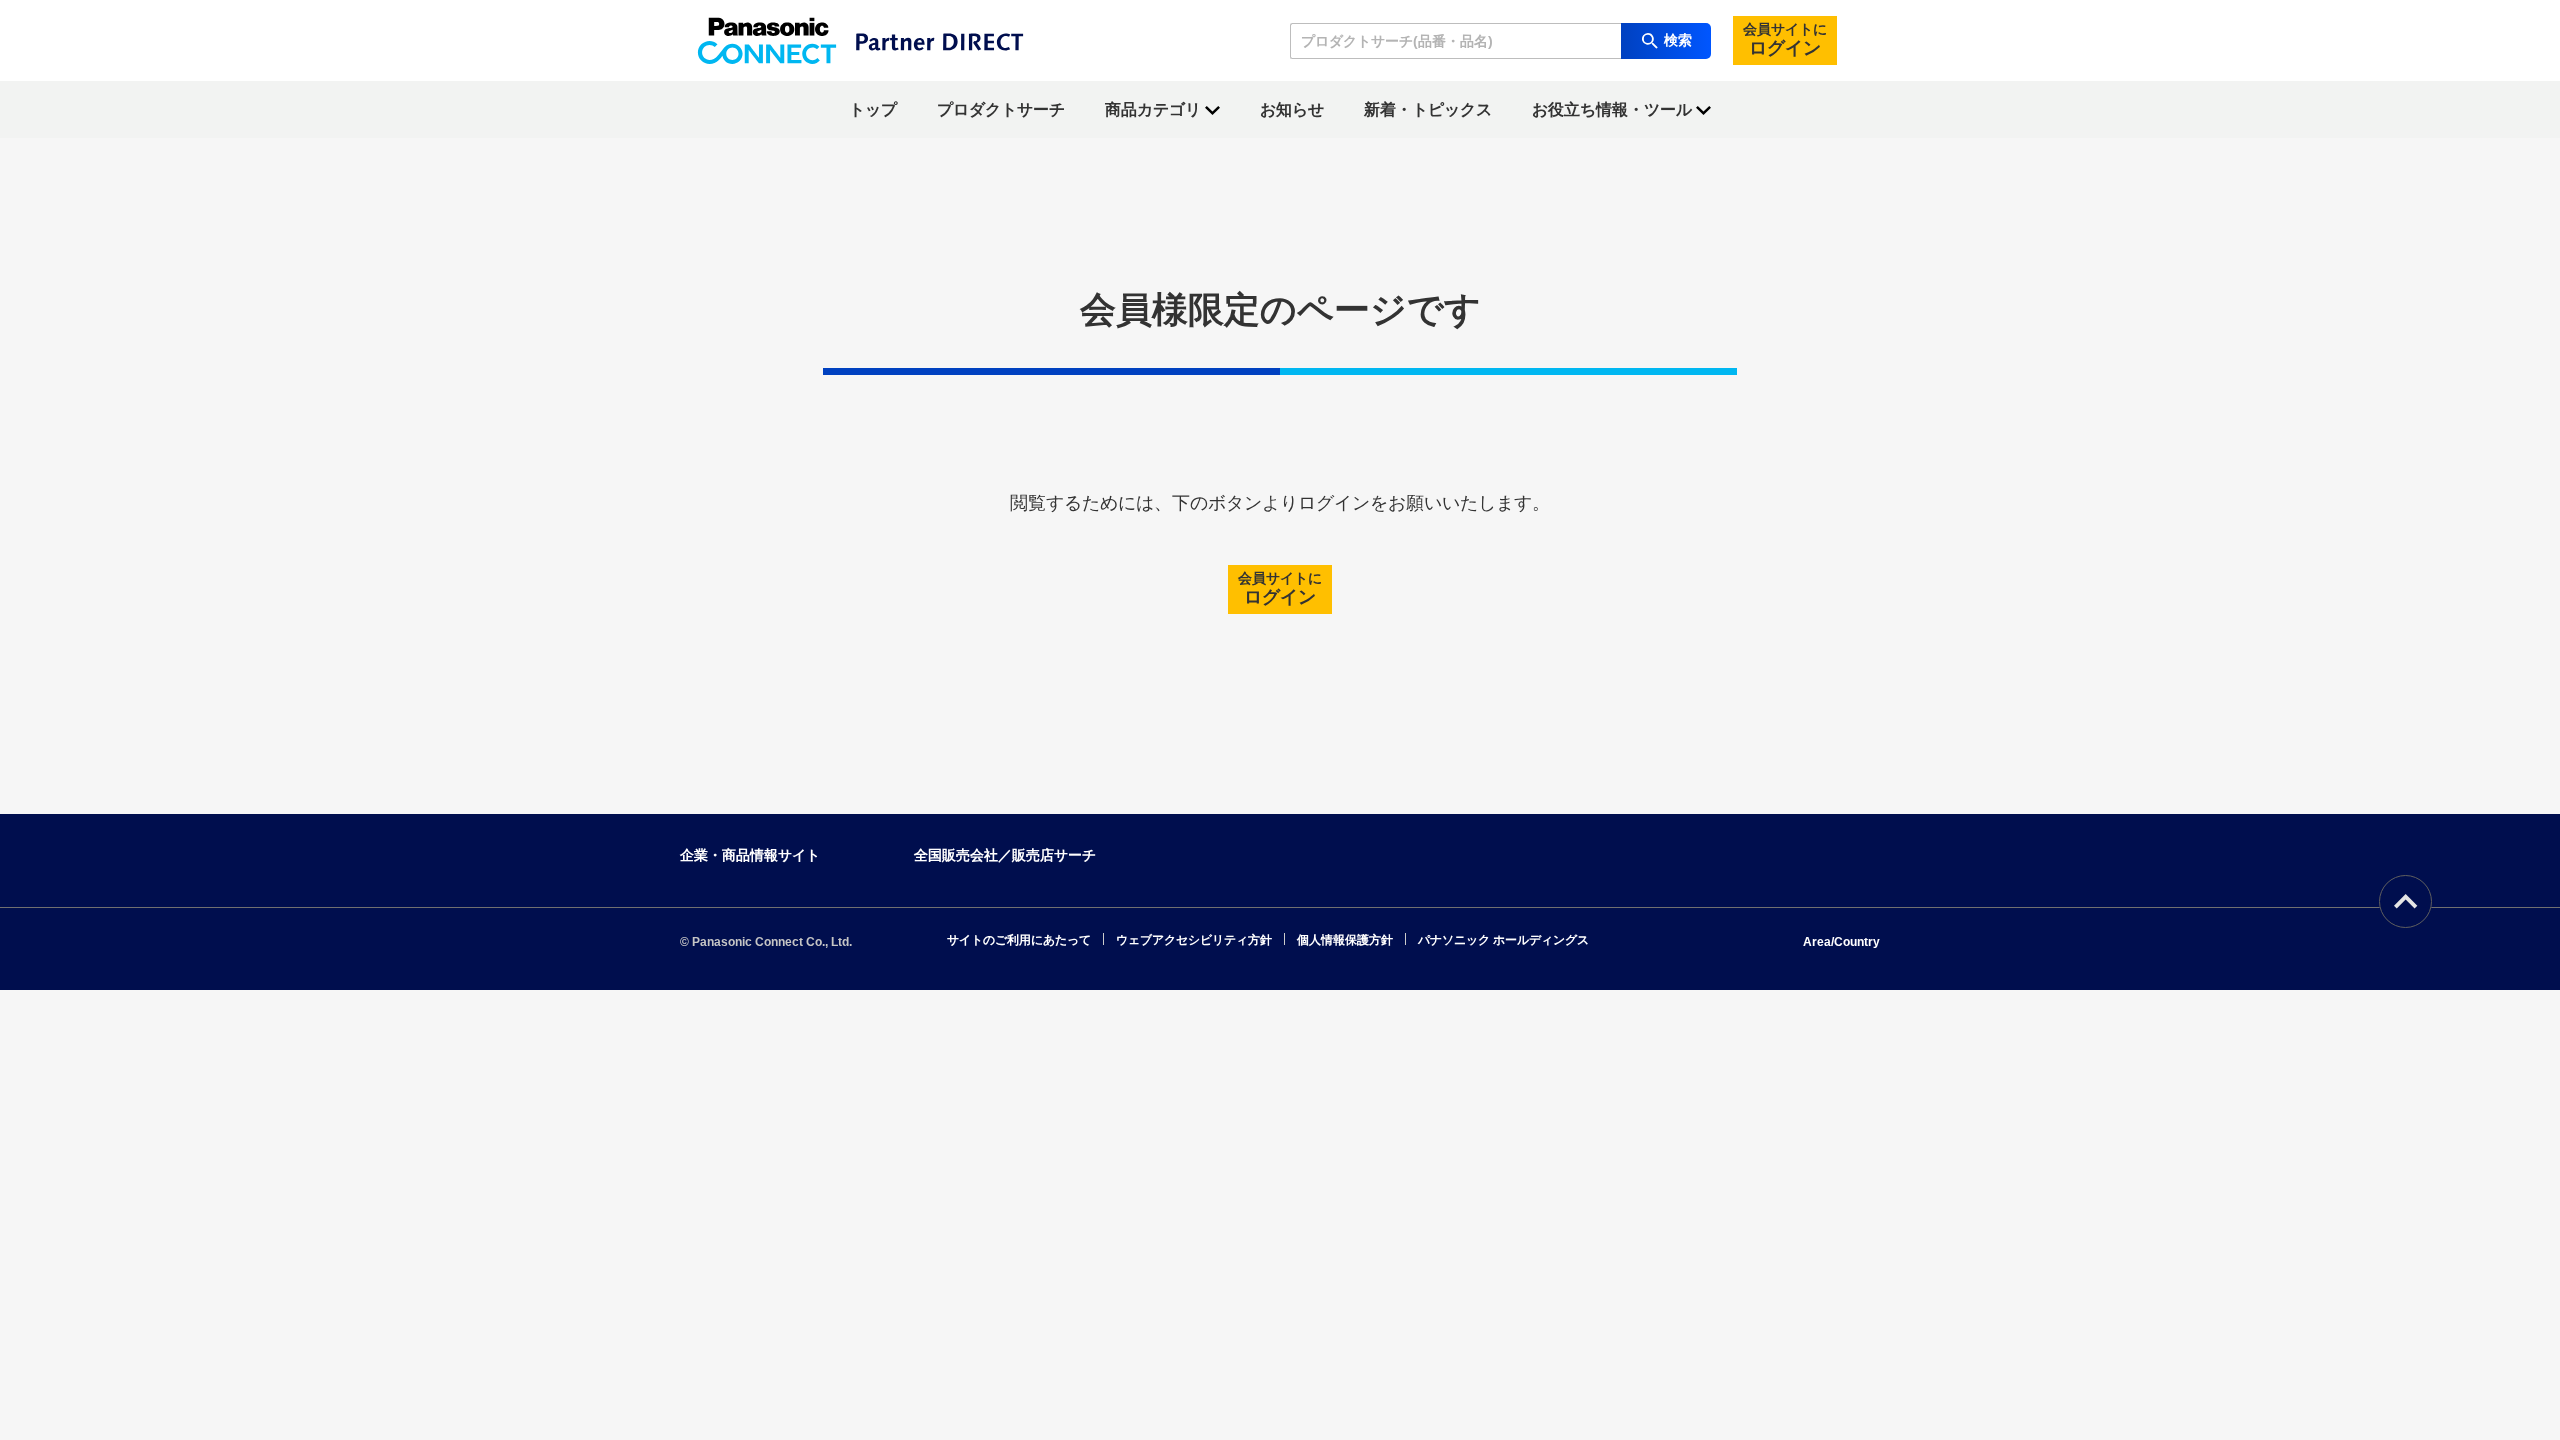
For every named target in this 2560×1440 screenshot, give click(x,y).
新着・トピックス (1428, 109)
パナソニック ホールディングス (1503, 940)
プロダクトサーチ (1001, 109)
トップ (873, 109)
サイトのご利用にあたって (1019, 940)
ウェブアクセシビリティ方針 (1194, 940)
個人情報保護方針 (1345, 940)
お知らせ (1292, 109)
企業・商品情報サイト (750, 855)
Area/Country (1841, 942)
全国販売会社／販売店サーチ (1005, 855)
